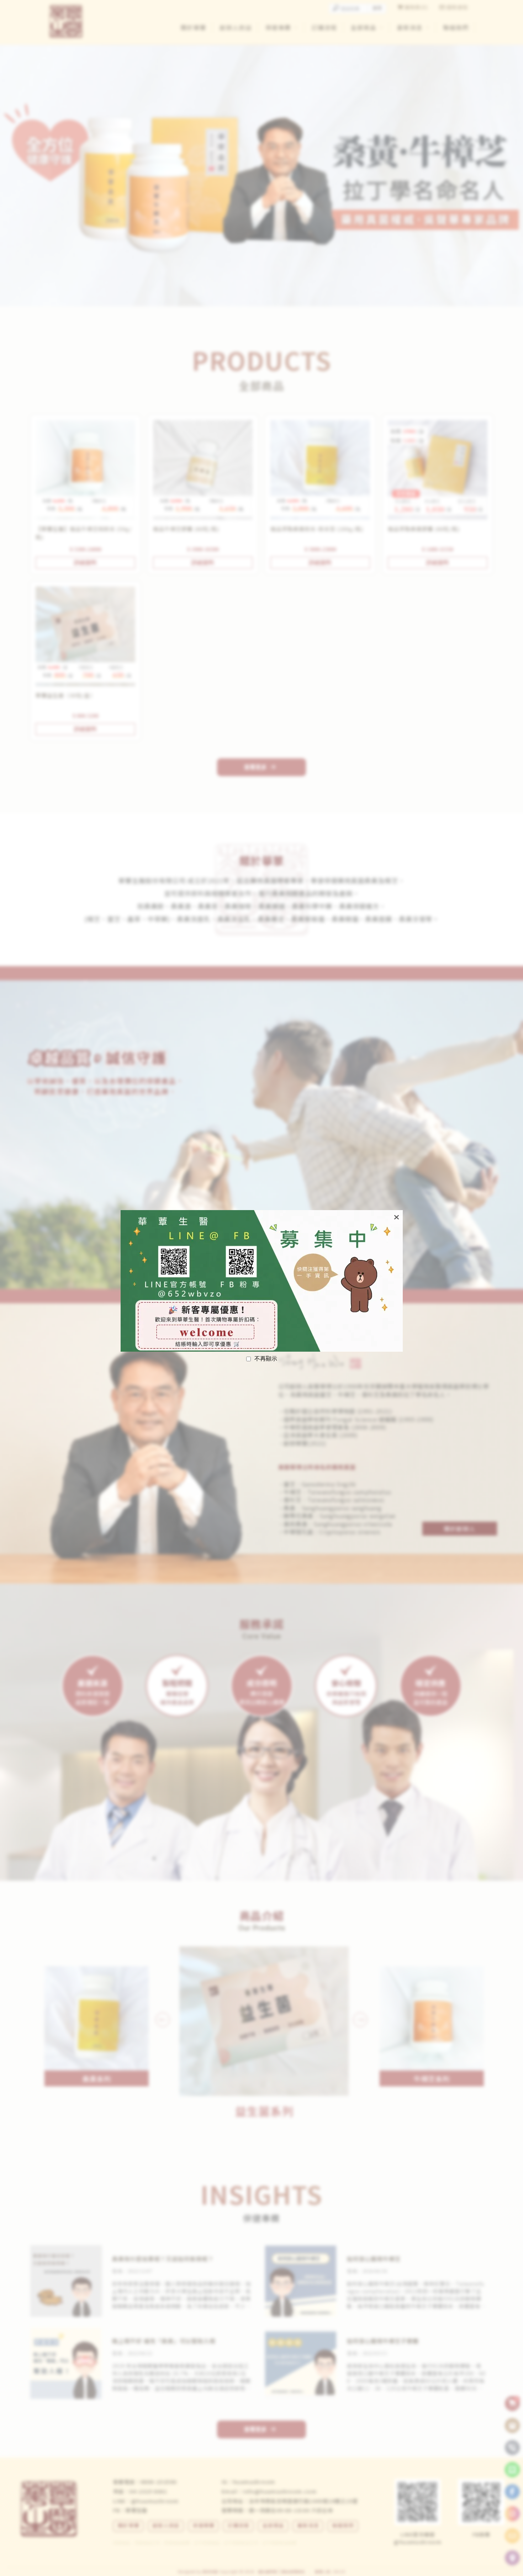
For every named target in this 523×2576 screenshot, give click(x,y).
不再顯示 (266, 1359)
